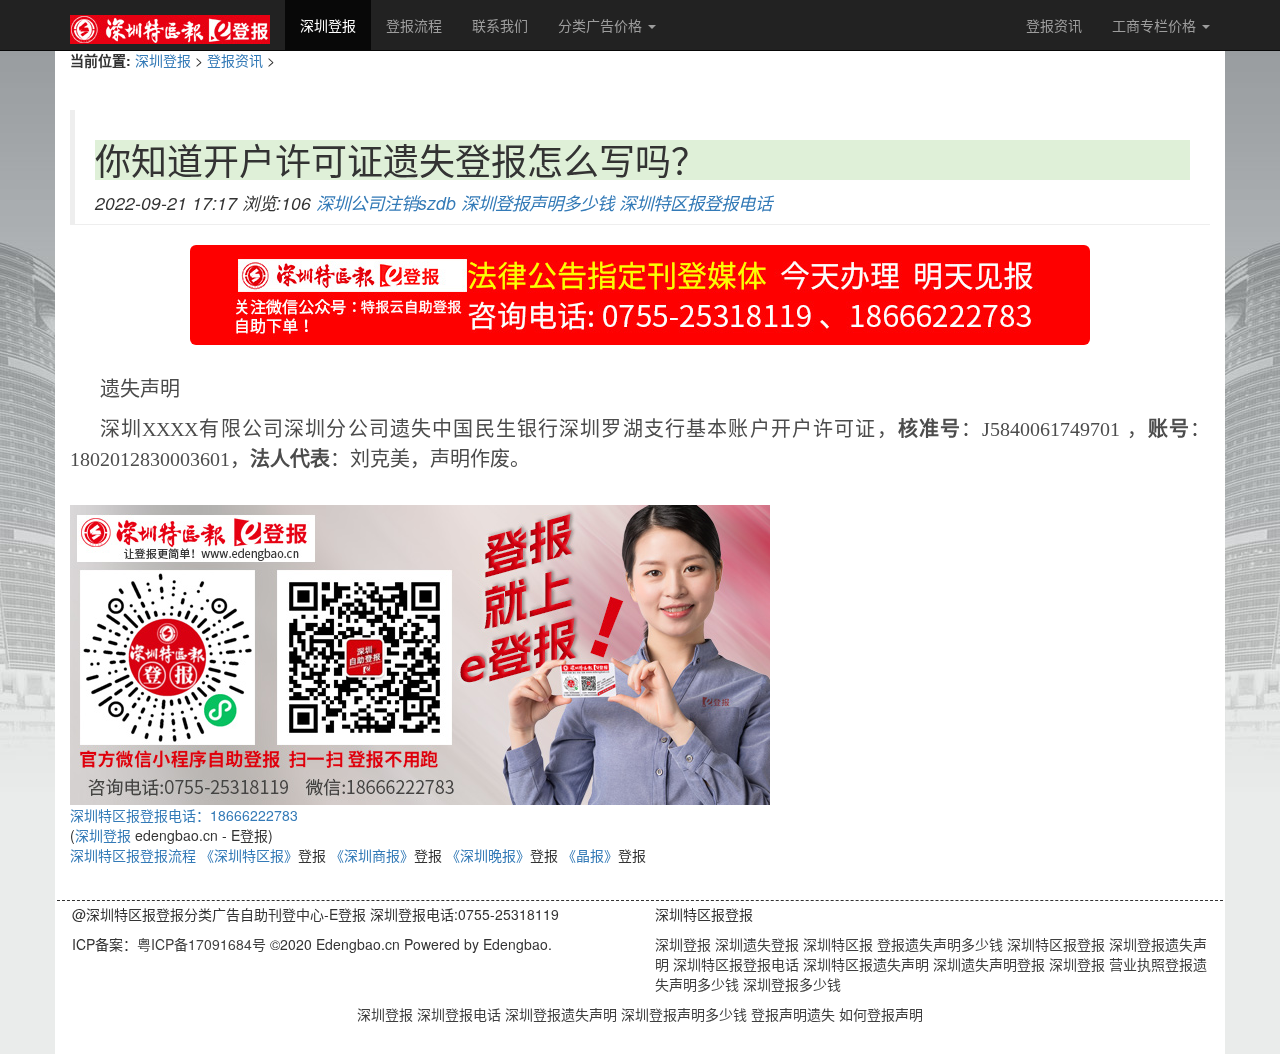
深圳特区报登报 (1054, 944)
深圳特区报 (836, 944)
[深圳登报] (170, 25)
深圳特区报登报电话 (695, 202)
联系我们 (500, 25)
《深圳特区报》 (249, 855)
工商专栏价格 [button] (1156, 25)
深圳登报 (335, 24)
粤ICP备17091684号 (201, 944)
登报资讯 (1054, 25)
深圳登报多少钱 (790, 984)
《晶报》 (590, 855)
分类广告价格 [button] (602, 25)
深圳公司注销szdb (386, 202)
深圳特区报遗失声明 (864, 964)
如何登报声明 (881, 1014)
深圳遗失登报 (755, 944)
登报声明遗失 (795, 1014)
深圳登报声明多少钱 (537, 202)
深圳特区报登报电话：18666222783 (184, 815)
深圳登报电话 (461, 1014)
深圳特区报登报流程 (133, 855)
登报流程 (414, 25)
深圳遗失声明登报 (987, 964)
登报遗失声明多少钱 (938, 944)
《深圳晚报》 (488, 855)
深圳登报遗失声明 (563, 1014)
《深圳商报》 (372, 855)
